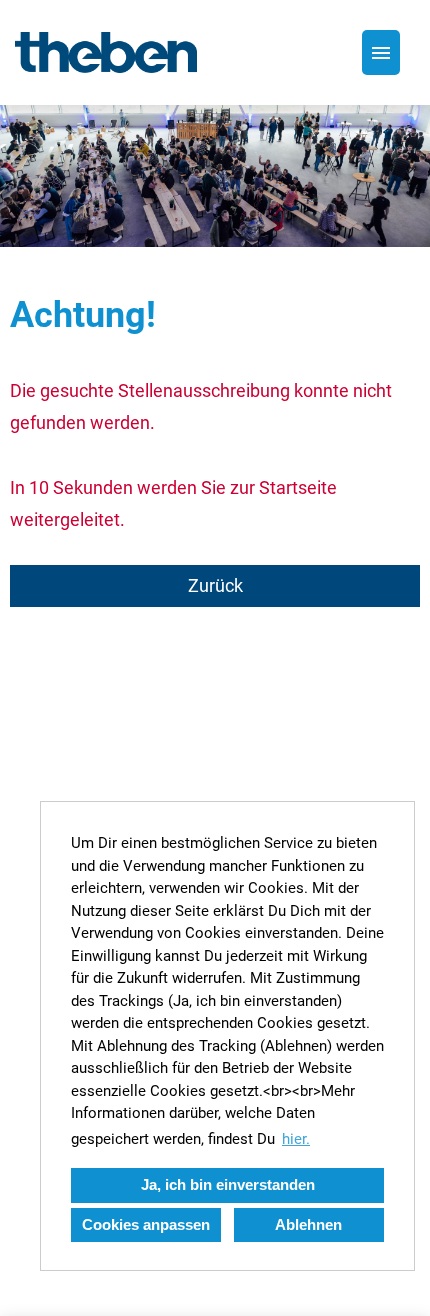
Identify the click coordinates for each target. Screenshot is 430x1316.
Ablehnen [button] (308, 1224)
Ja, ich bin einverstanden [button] (228, 1184)
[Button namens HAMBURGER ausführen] (381, 52)
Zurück (215, 585)
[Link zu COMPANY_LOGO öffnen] (106, 52)
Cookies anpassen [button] (146, 1224)
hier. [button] (296, 1139)
